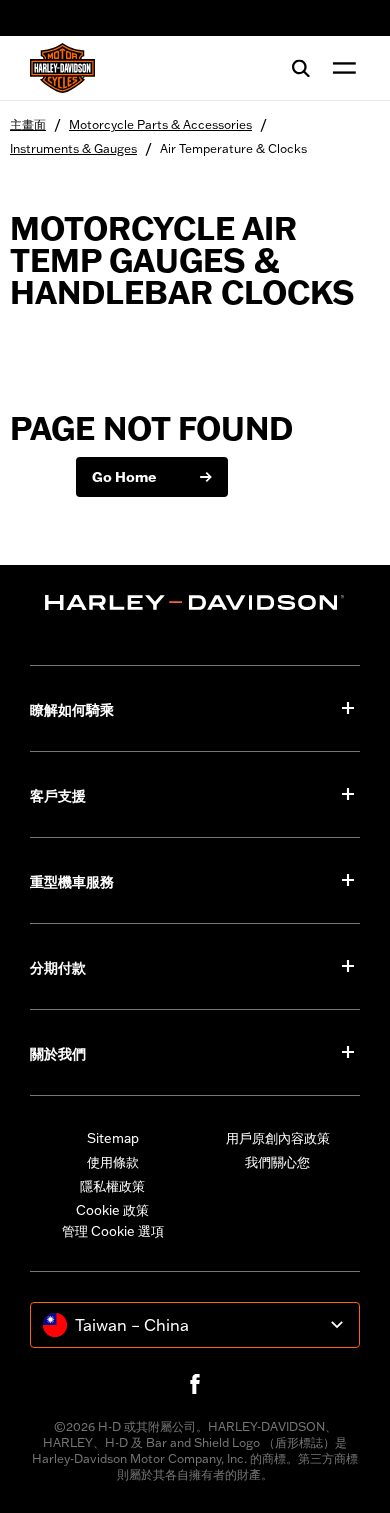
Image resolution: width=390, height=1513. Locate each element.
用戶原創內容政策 (278, 1138)
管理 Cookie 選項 (113, 1231)
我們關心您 (277, 1162)
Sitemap (113, 1138)
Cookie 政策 (112, 1210)
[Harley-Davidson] (195, 602)
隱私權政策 (112, 1186)
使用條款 (113, 1162)
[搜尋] (301, 68)
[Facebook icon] (195, 1384)
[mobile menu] (340, 68)
